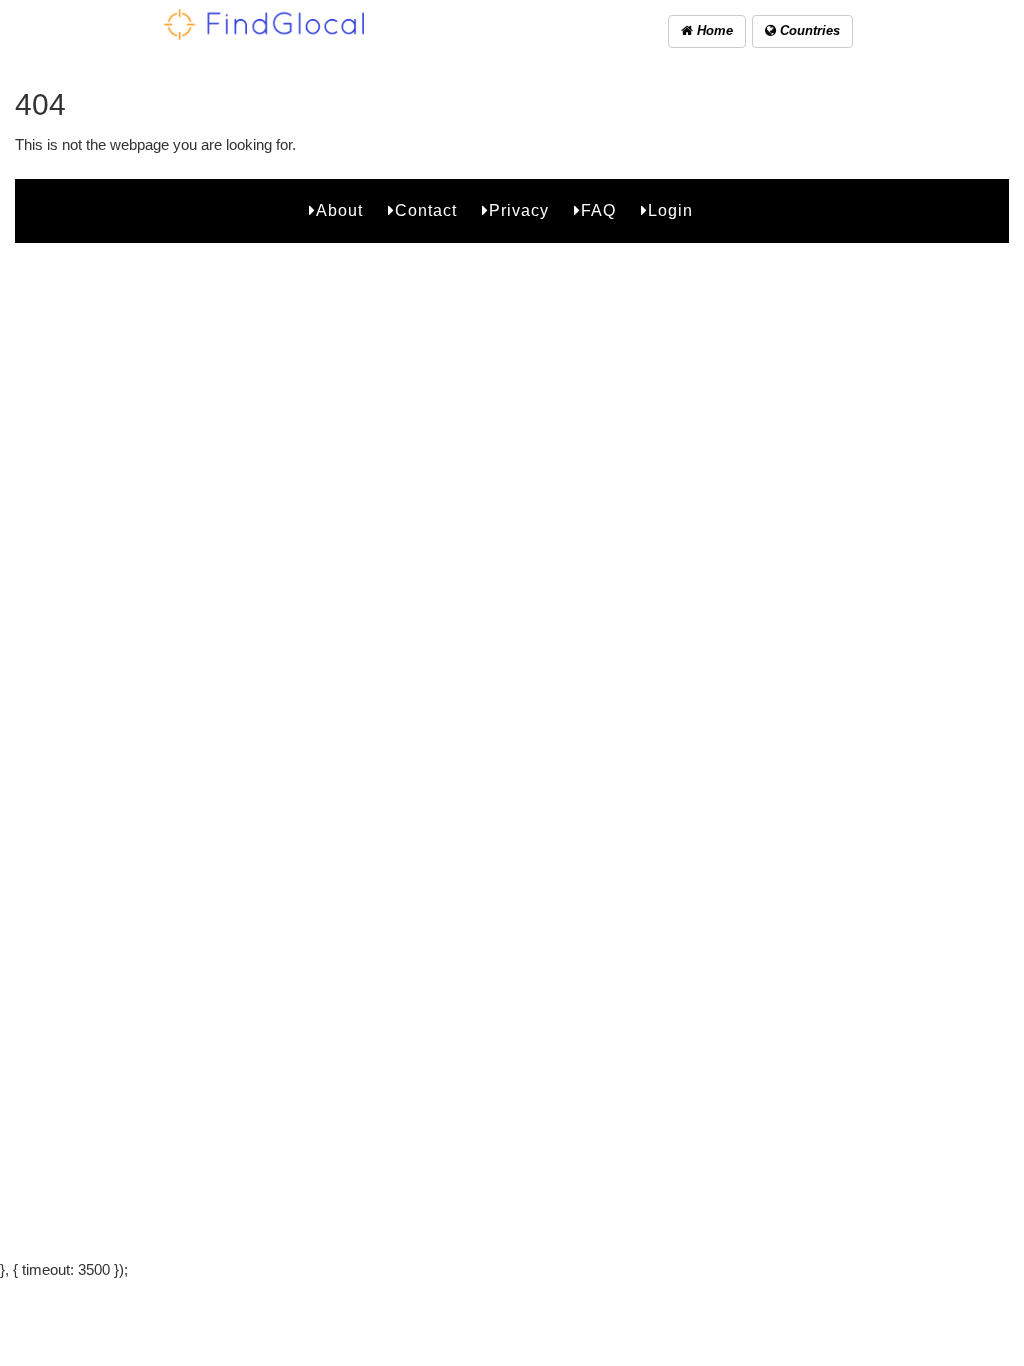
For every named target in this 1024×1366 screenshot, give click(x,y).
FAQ (598, 210)
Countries (808, 30)
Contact (426, 210)
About (339, 210)
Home (713, 30)
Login (670, 210)
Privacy (519, 210)
